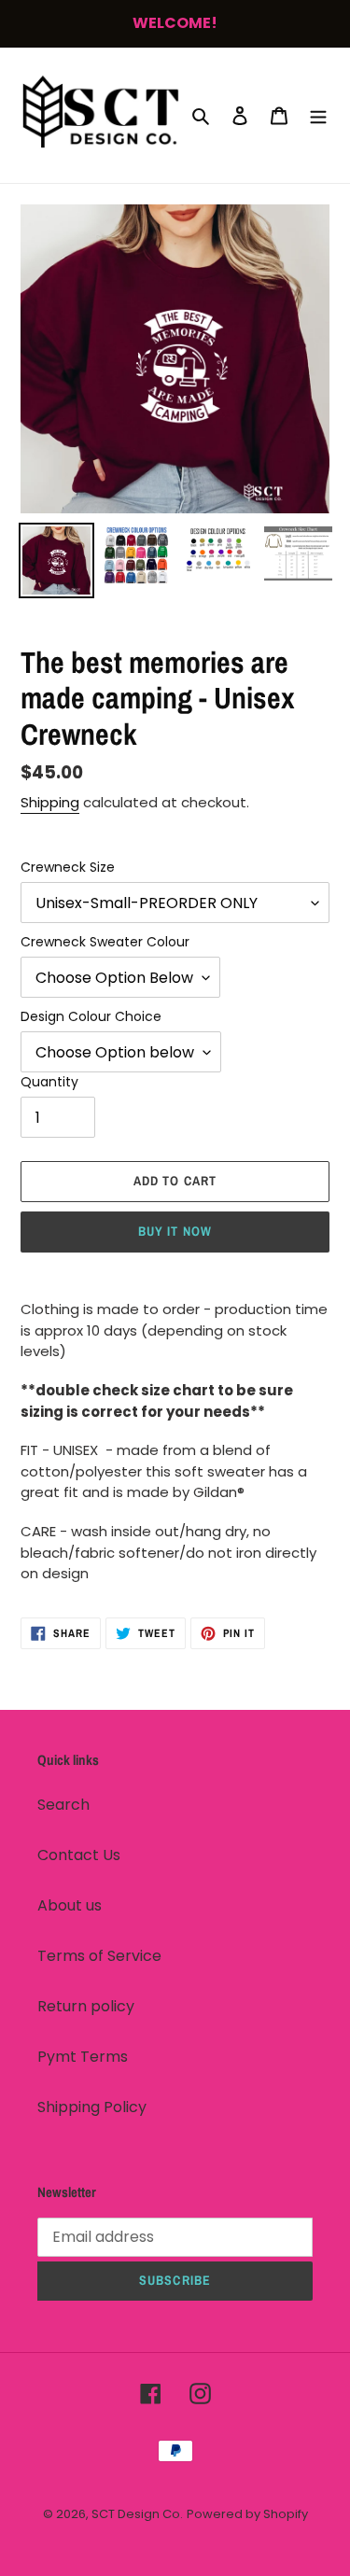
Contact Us (79, 1855)
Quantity (49, 1082)
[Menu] (318, 115)
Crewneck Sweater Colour (105, 942)
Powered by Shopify (247, 2514)
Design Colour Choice (91, 1016)
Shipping (50, 802)
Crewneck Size (68, 867)
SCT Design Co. (137, 2514)
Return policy (86, 2006)
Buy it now (175, 1231)
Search (63, 1805)
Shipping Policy (92, 2107)
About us (70, 1905)
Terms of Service (99, 1956)
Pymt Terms (83, 2057)
